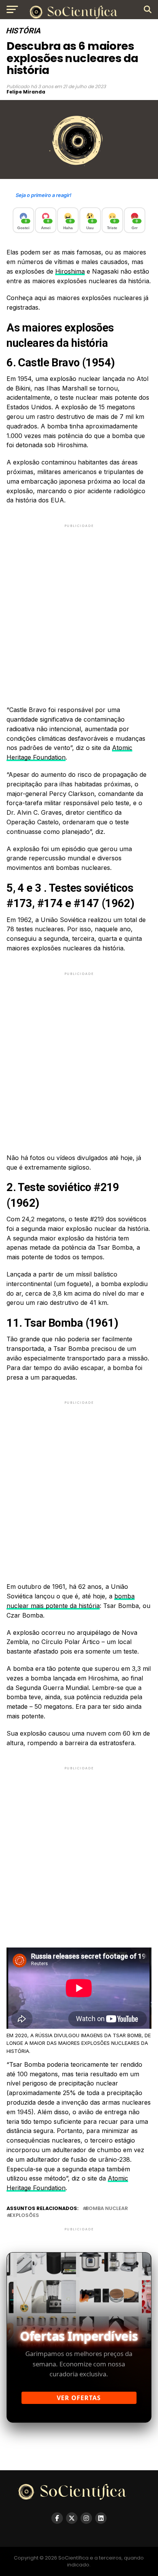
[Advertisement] (79, 608)
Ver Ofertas (79, 2398)
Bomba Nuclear (107, 2209)
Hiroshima (70, 271)
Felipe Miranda (26, 92)
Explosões (24, 2216)
